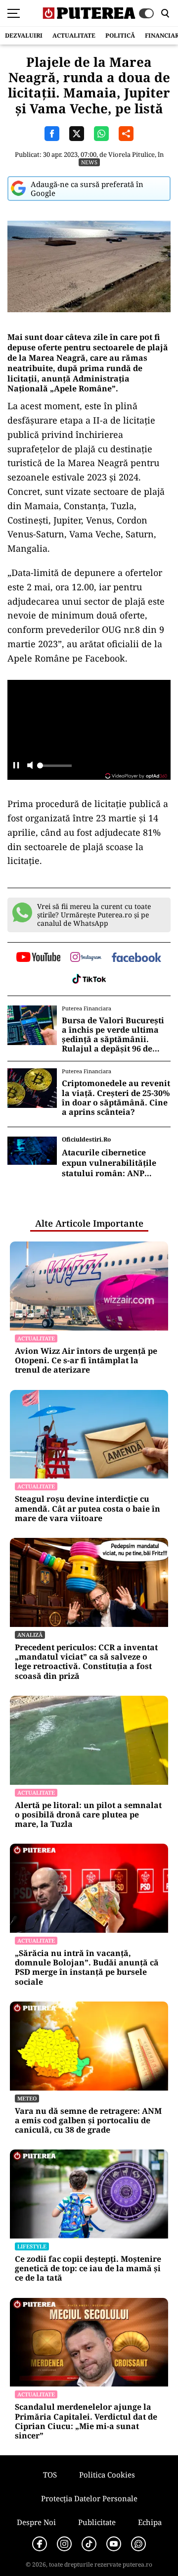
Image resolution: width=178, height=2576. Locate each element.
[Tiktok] (89, 2544)
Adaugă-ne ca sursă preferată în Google (87, 189)
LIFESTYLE (32, 2246)
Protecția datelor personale (89, 2498)
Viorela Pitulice (132, 154)
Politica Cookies (107, 2475)
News (89, 162)
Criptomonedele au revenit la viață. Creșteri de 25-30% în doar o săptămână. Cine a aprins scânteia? (116, 1098)
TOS (50, 2475)
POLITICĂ (120, 35)
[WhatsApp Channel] (138, 2544)
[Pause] (16, 766)
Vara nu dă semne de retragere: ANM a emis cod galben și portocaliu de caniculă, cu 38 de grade (88, 2121)
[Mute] (30, 766)
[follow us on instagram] (86, 958)
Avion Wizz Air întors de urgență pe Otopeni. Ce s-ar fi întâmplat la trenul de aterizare (86, 1361)
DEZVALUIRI (24, 35)
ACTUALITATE (74, 35)
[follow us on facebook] (136, 958)
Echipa (150, 2522)
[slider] (54, 768)
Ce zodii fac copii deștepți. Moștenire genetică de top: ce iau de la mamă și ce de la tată (88, 2269)
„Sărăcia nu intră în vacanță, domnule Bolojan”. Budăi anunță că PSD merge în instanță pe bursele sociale (87, 1968)
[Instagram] (64, 2544)
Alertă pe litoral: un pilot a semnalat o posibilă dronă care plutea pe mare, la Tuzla (88, 1815)
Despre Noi (36, 2522)
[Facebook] (40, 2544)
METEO (27, 2098)
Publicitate (97, 2522)
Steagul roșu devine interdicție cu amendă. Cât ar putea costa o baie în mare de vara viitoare (88, 1509)
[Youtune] (114, 2544)
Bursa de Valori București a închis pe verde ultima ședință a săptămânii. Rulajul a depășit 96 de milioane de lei (113, 1035)
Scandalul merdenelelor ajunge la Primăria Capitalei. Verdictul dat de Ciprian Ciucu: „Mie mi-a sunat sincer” (86, 2421)
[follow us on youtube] (38, 958)
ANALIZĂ (30, 1635)
